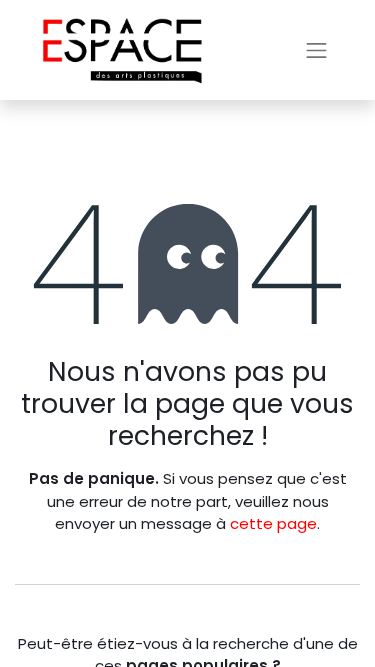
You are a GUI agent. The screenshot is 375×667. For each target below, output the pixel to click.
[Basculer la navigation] (317, 50)
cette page (273, 523)
